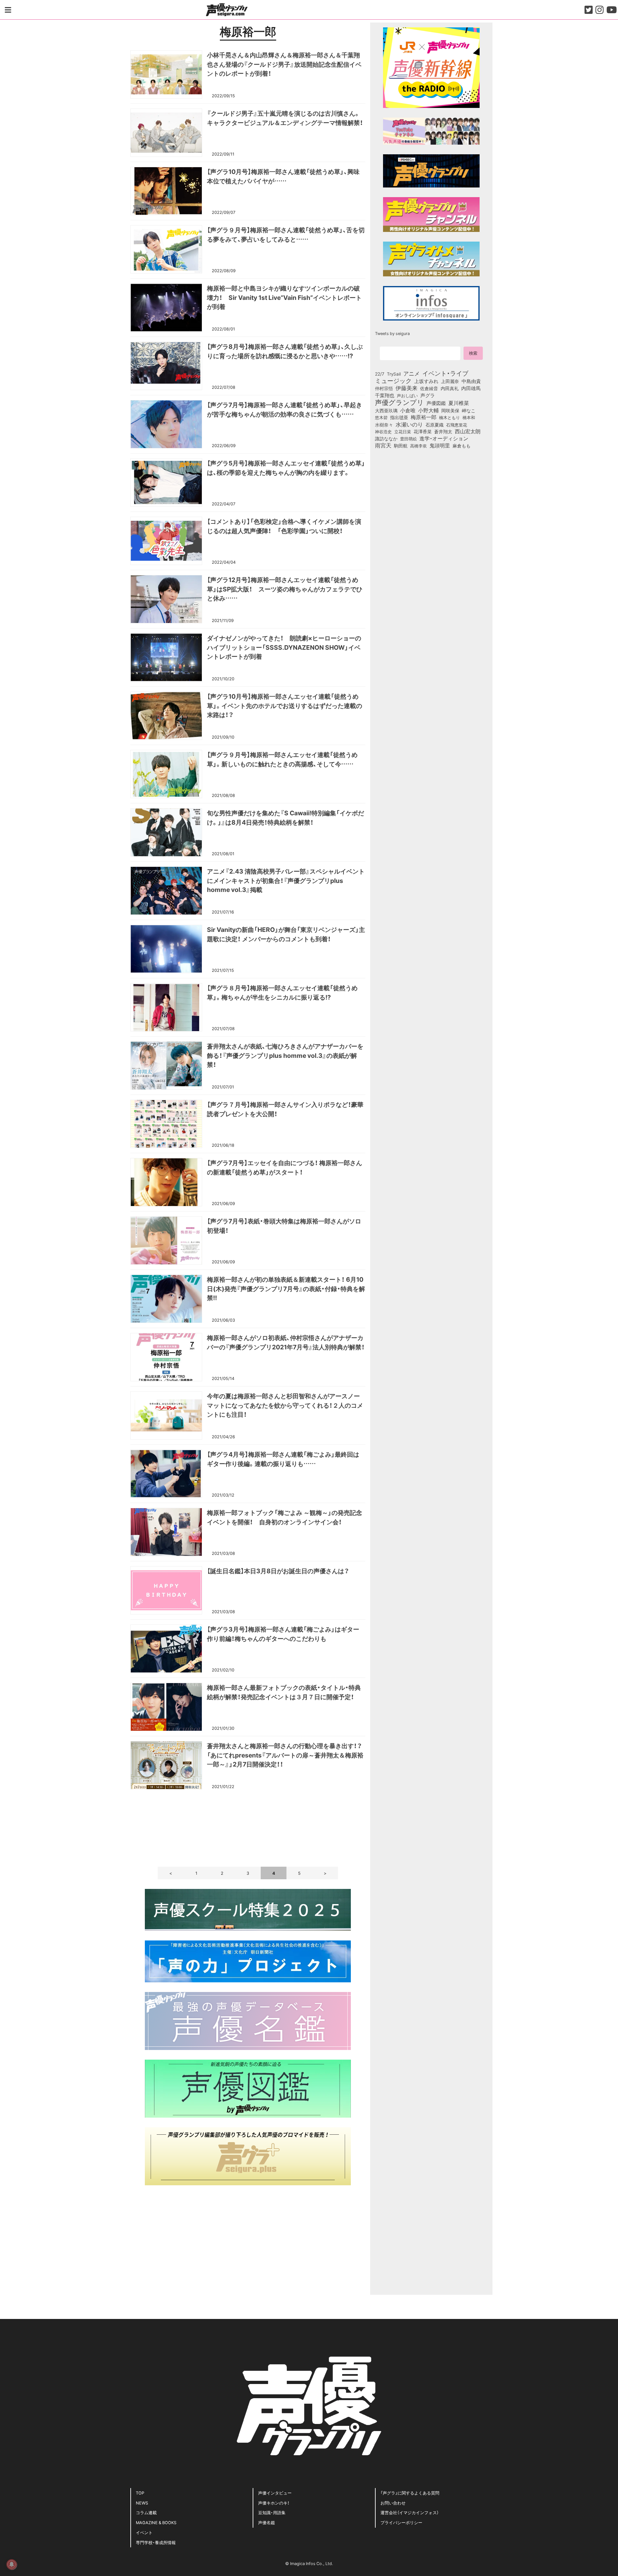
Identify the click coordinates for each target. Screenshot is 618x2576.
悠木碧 (381, 417)
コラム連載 (146, 2512)
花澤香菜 (423, 431)
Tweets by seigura (392, 333)
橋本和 (469, 417)
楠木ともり (449, 417)
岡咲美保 (450, 411)
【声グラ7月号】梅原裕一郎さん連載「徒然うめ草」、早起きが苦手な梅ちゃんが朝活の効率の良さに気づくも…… (285, 409)
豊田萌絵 (408, 438)
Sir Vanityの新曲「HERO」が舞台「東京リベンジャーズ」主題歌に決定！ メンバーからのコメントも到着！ (286, 934)
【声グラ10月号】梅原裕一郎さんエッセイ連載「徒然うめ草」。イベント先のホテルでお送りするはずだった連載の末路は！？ (285, 705)
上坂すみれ (426, 381)
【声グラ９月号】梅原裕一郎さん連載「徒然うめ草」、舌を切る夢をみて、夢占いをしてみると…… (286, 234)
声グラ (428, 395)
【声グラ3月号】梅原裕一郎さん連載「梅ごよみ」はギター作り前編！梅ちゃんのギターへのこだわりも (283, 1634)
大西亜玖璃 (386, 411)
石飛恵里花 (457, 425)
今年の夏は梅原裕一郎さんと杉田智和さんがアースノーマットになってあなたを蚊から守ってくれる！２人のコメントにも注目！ (285, 1405)
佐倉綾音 (429, 388)
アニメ (412, 373)
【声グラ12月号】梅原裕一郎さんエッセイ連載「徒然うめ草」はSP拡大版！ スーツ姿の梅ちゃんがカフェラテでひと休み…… (285, 589)
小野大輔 (428, 410)
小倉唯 (408, 410)
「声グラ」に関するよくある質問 (410, 2493)
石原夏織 (435, 425)
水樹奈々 (384, 425)
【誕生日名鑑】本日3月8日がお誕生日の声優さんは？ (278, 1571)
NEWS (142, 2503)
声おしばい (407, 395)
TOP (140, 2493)
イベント (144, 2532)
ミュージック (393, 380)
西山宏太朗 (468, 431)
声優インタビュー (275, 2493)
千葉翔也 (385, 395)
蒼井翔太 (443, 432)
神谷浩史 (383, 431)
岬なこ (469, 410)
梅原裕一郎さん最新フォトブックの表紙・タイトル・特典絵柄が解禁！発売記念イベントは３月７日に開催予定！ (284, 1692)
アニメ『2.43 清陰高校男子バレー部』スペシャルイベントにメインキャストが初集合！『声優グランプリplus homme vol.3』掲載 (286, 880)
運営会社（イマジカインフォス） (410, 2512)
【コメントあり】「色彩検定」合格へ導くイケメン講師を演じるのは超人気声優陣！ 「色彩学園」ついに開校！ (284, 526)
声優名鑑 (267, 2522)
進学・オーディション (444, 438)
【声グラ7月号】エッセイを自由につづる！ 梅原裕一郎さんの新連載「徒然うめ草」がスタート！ (285, 1167)
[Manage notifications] (12, 2564)
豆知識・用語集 (272, 2512)
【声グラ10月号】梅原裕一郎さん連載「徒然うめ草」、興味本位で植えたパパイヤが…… (283, 176)
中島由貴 (471, 381)
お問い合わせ (393, 2503)
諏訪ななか (386, 438)
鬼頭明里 (440, 445)
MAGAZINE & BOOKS (156, 2522)
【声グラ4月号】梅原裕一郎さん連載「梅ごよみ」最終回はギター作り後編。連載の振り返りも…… (283, 1459)
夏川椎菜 (459, 403)
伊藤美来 (407, 388)
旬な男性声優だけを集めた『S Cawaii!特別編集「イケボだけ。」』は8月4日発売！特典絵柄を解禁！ (286, 817)
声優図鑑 (436, 403)
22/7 (380, 374)
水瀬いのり (409, 424)
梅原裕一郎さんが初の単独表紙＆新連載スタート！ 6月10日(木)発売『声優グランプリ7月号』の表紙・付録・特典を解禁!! (286, 1288)
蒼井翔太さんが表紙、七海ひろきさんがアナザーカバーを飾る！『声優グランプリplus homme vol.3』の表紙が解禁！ (285, 1055)
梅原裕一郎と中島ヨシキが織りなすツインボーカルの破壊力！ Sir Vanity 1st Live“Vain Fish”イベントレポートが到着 (284, 297)
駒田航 (401, 446)
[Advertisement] (248, 1827)
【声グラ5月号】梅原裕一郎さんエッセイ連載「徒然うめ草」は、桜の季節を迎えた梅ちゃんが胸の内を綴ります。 (286, 468)
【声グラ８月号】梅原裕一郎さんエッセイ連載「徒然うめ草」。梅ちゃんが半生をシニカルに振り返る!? (282, 992)
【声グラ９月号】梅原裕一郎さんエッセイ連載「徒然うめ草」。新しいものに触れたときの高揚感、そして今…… (282, 759)
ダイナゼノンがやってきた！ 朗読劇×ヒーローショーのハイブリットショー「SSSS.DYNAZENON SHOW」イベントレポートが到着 (284, 647)
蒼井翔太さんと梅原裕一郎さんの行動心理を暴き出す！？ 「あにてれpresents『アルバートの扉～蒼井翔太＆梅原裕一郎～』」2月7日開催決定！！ (285, 1755)
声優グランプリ (399, 402)
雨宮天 (383, 445)
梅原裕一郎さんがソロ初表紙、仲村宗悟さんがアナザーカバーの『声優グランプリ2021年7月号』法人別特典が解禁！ (286, 1342)
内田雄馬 (471, 388)
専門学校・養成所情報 (156, 2542)
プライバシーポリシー (401, 2522)
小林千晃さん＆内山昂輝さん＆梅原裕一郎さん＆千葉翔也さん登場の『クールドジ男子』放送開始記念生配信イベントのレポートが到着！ (284, 64)
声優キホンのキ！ (274, 2503)
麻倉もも (462, 445)
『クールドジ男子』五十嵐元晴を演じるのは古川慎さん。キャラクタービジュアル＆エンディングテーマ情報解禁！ (285, 118)
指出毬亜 (399, 417)
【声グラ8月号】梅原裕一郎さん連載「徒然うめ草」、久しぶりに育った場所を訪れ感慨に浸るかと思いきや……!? (285, 351)
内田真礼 (450, 388)
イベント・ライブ (445, 373)
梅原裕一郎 (424, 417)
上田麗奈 (450, 381)
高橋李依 (418, 446)
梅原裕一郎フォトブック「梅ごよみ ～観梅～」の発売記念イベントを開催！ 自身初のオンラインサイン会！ (285, 1517)
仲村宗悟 (384, 388)
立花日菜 (403, 431)
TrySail (394, 374)
